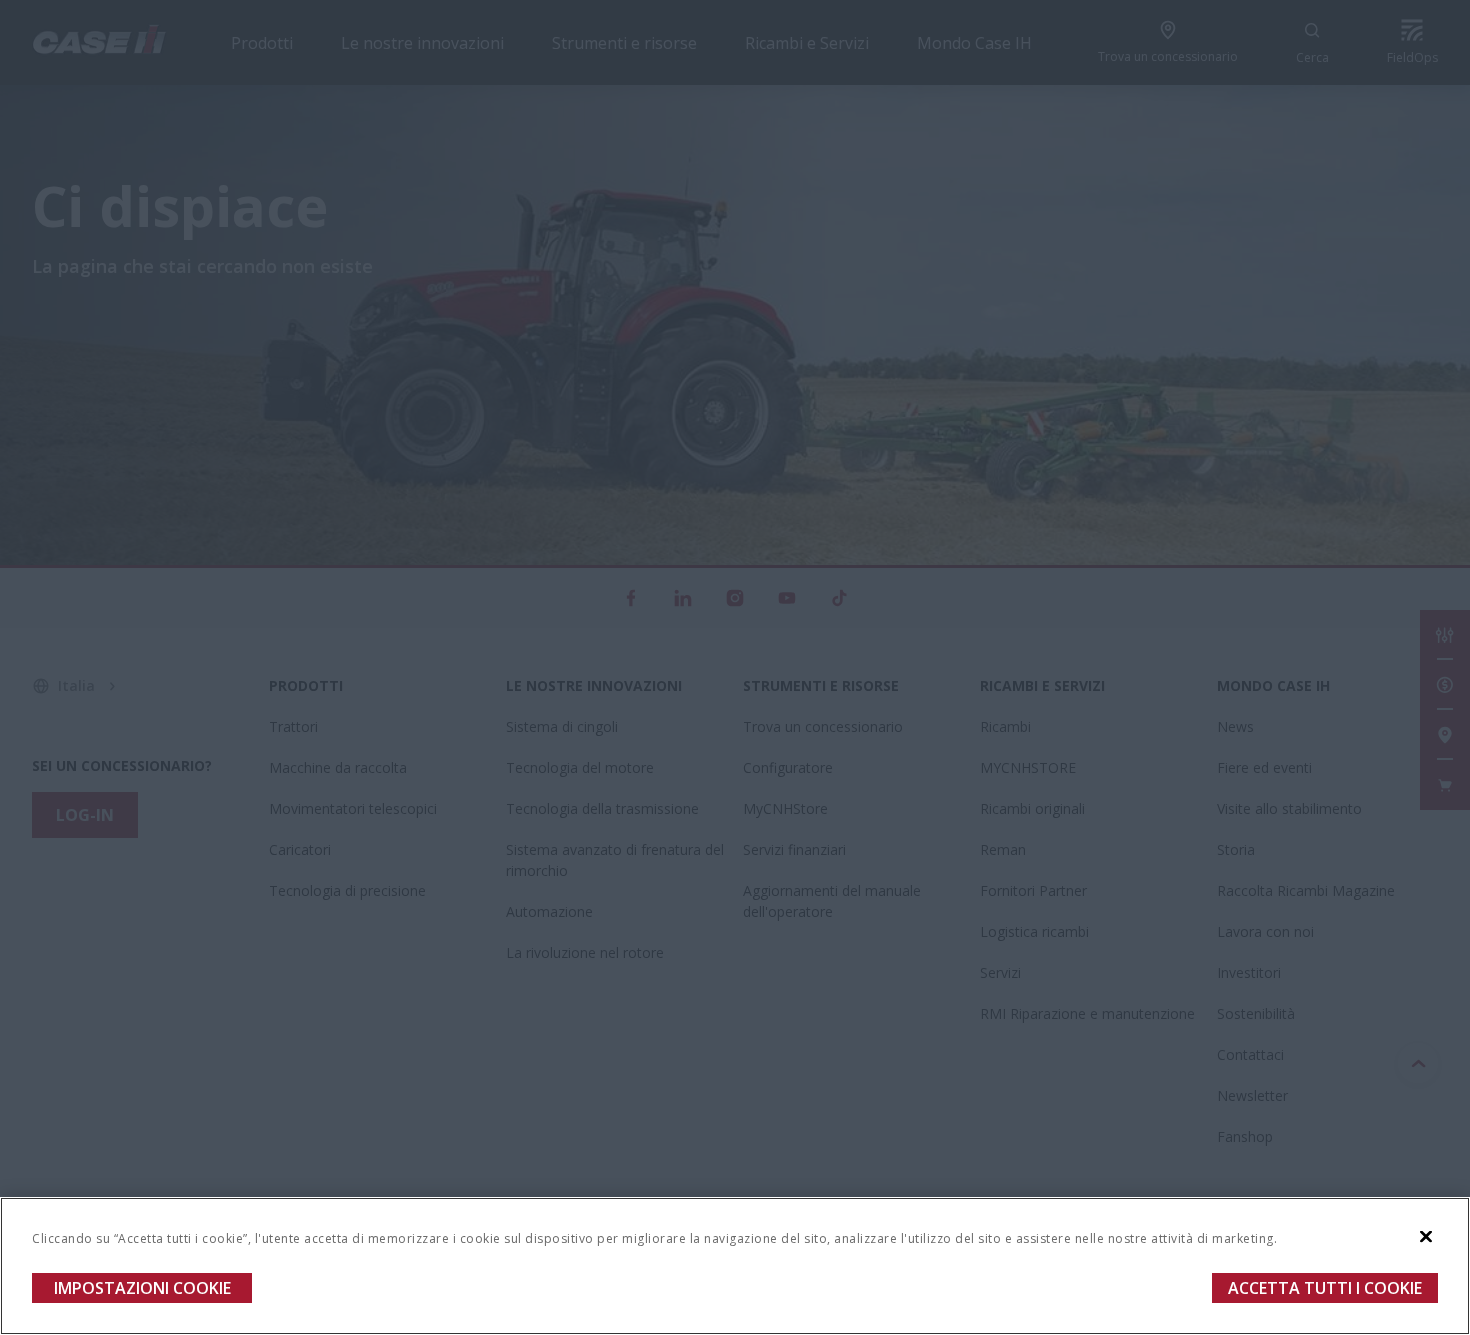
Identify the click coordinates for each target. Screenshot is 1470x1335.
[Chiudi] (1426, 1237)
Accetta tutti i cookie (1325, 1288)
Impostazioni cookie (142, 1288)
